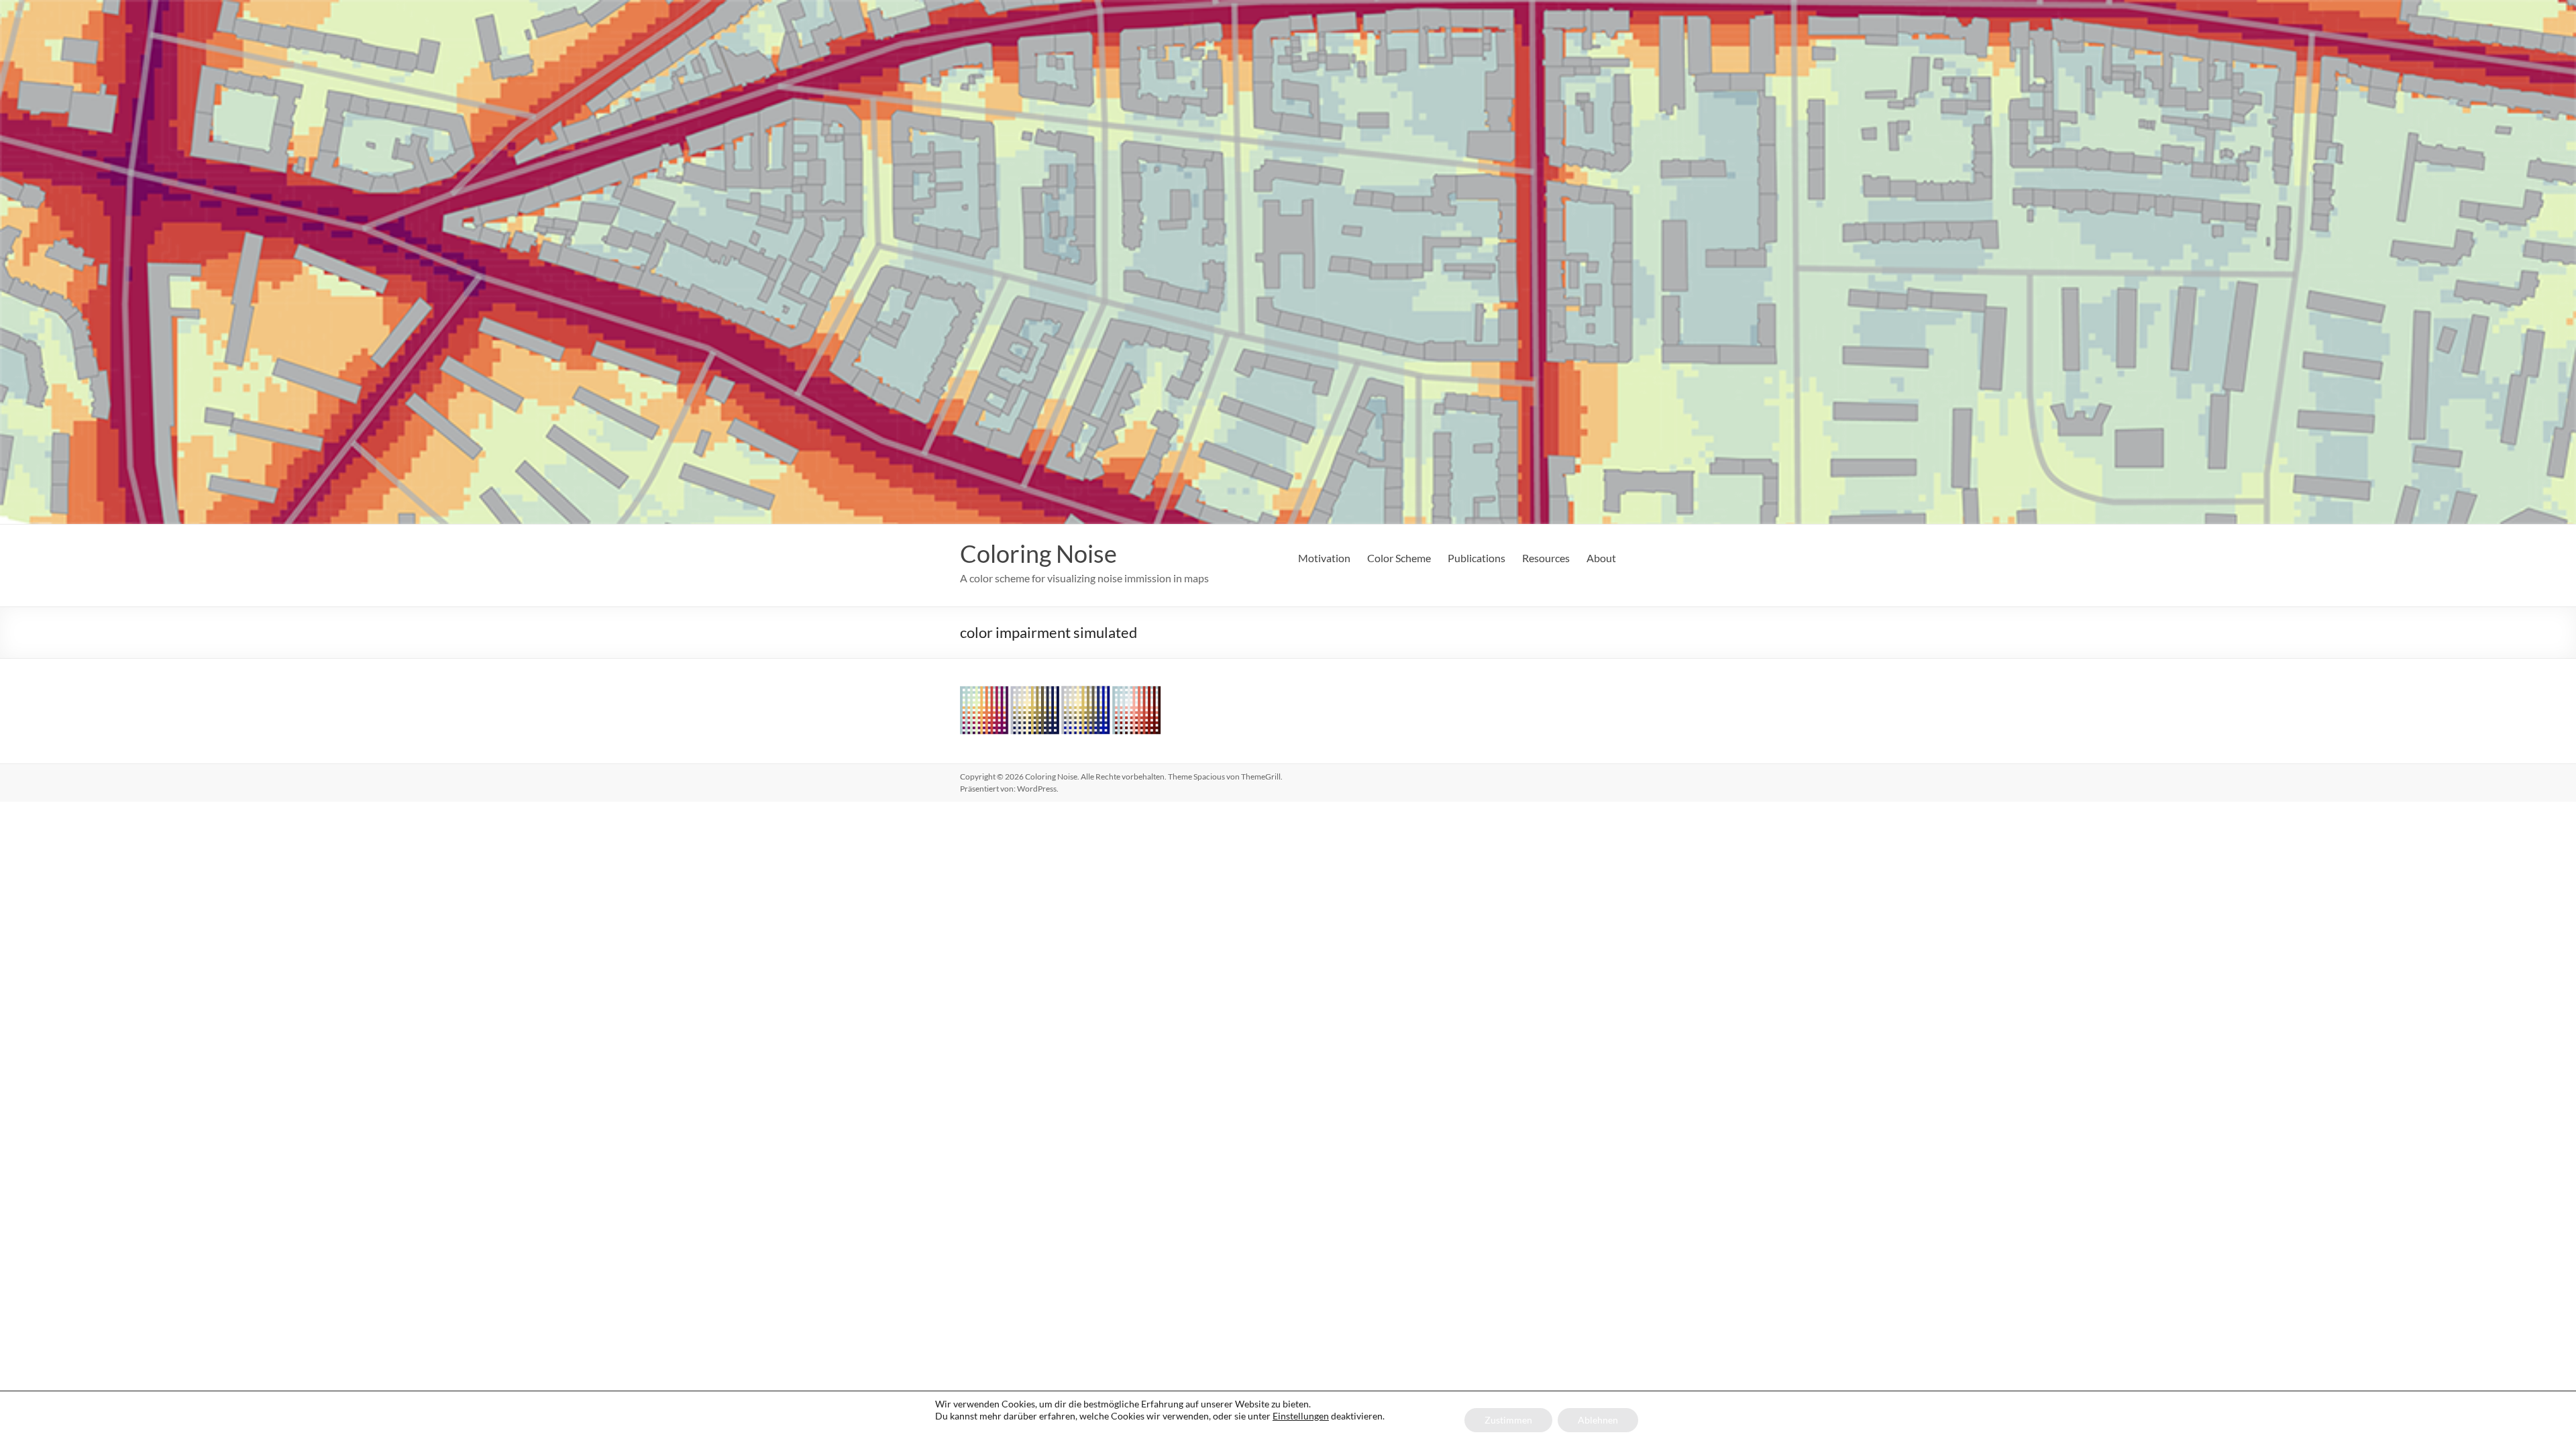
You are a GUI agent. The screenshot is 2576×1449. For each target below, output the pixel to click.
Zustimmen (1508, 1420)
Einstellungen (1301, 1416)
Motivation (1324, 558)
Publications (1477, 558)
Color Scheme (1399, 558)
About (1601, 558)
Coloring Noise (1038, 553)
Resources (1546, 558)
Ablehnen (1598, 1420)
